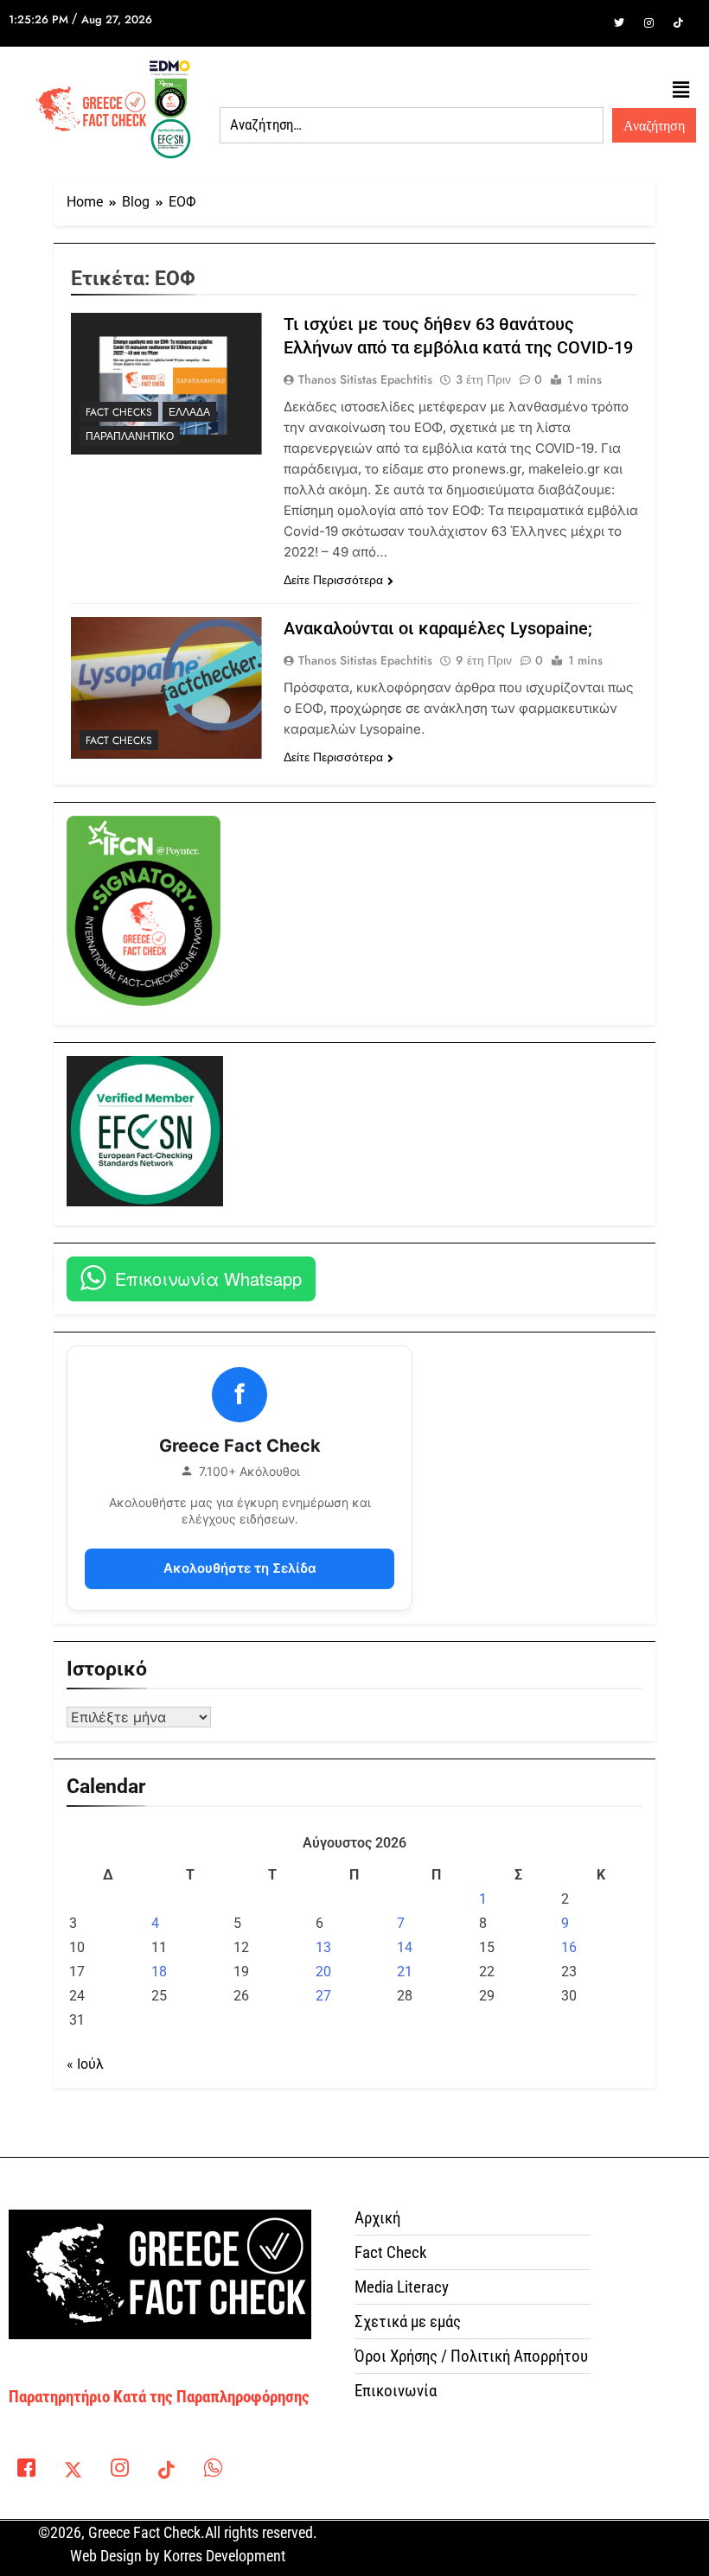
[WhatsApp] (213, 2471)
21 (405, 1972)
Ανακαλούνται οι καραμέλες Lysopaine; (438, 628)
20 (323, 1972)
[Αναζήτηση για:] (412, 125)
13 (323, 1947)
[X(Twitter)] (73, 2471)
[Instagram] (648, 23)
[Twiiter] (619, 23)
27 (323, 1996)
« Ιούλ (85, 2064)
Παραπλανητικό (130, 436)
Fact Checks (119, 412)
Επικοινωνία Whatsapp (208, 1278)
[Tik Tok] (678, 23)
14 (405, 1947)
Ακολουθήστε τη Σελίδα (240, 1568)
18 (159, 1972)
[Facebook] (590, 23)
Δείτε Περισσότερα (333, 580)
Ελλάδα (189, 412)
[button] (681, 91)
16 (569, 1947)
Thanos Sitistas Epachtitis (365, 379)
